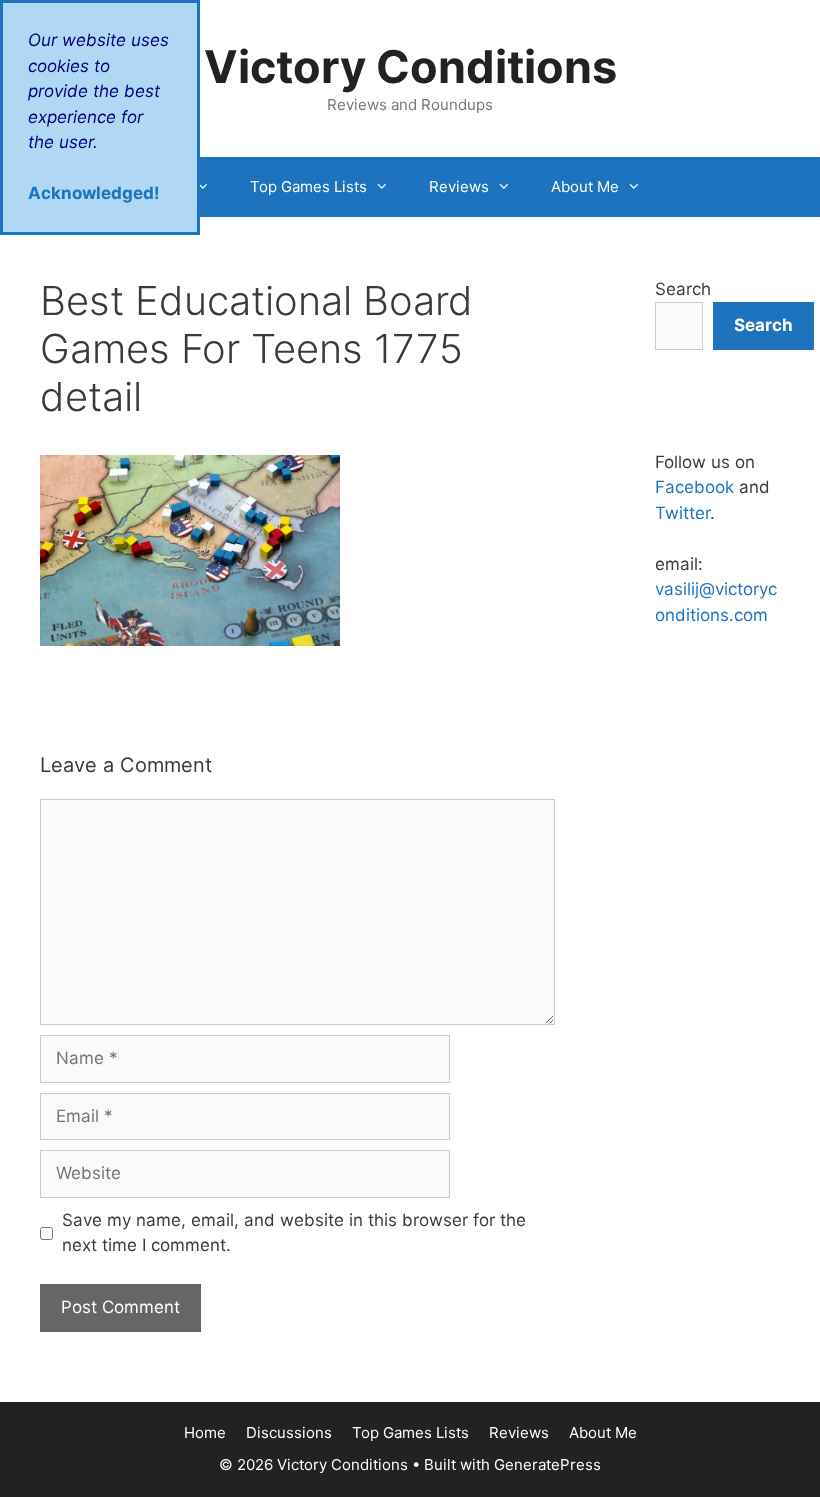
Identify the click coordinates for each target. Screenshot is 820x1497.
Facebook (694, 487)
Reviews (459, 186)
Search (683, 289)
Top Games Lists (308, 186)
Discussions (289, 1432)
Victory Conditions (410, 66)
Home (205, 1432)
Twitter (682, 513)
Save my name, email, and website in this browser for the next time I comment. (294, 1233)
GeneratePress (547, 1464)
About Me (585, 186)
